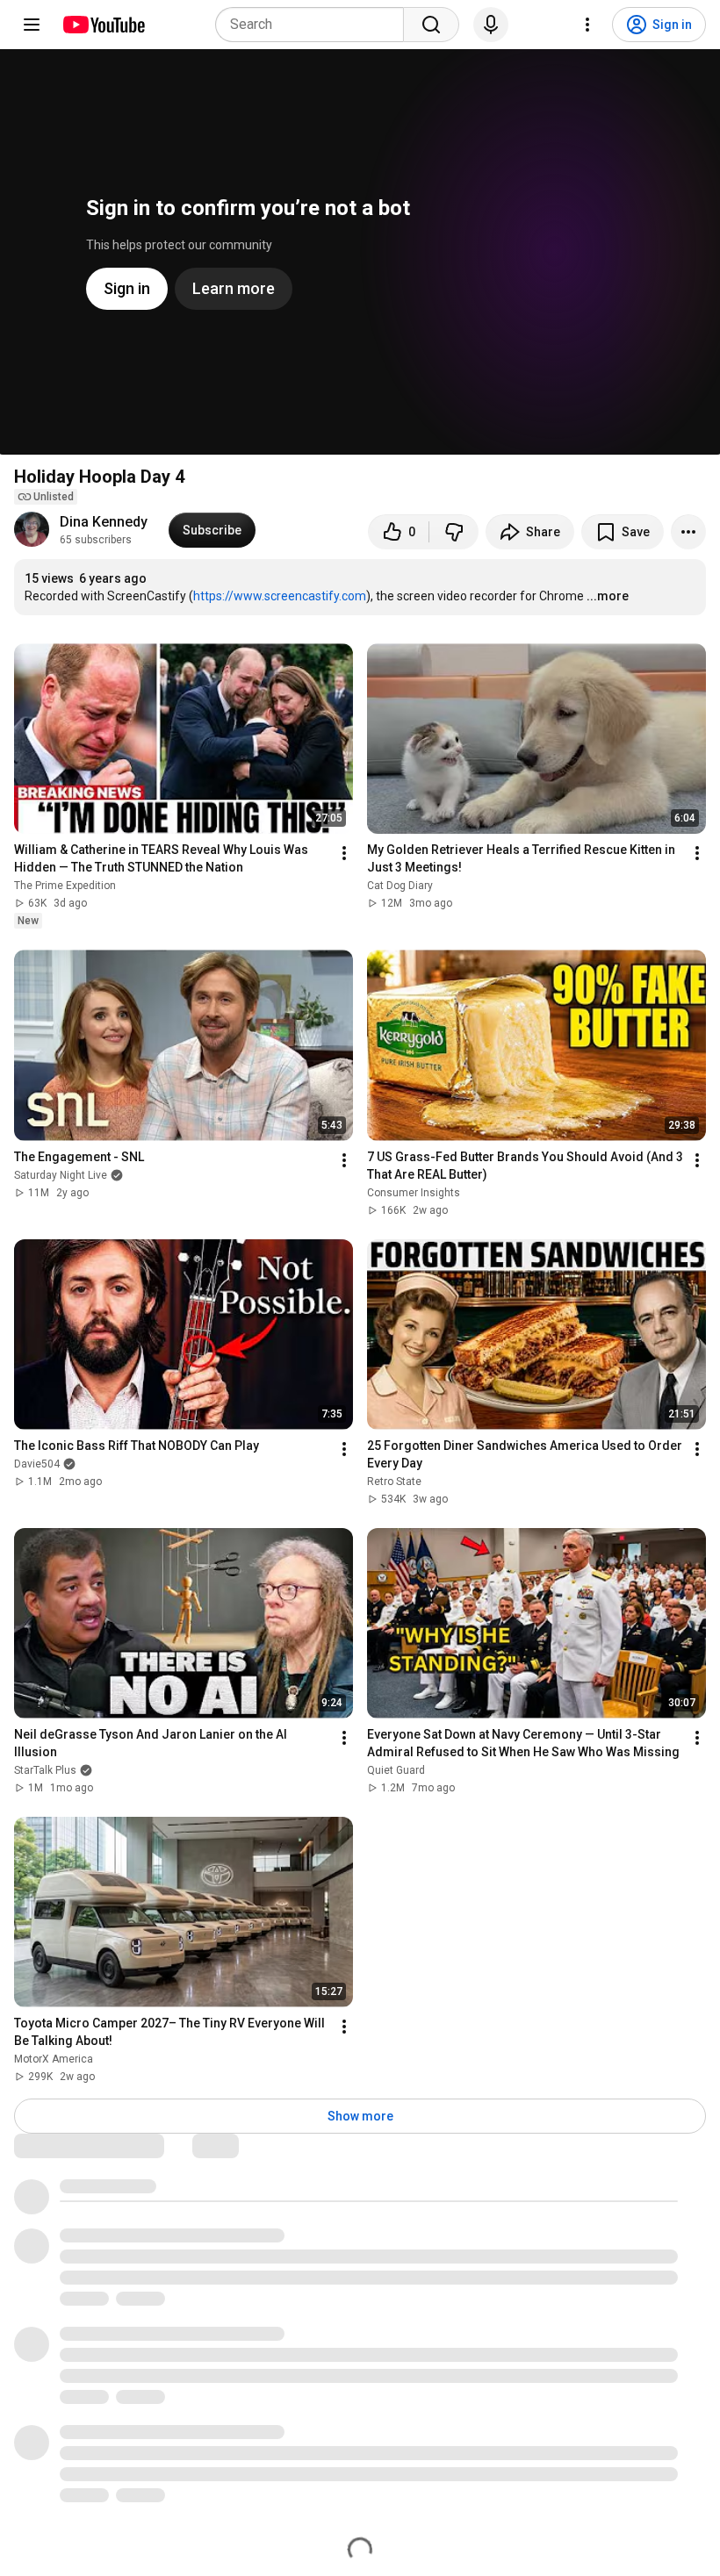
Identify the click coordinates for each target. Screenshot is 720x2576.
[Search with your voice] (491, 25)
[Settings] (587, 25)
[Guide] (32, 25)
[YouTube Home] (103, 25)
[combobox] (315, 25)
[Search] (431, 25)
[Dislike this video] (454, 532)
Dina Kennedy (104, 522)
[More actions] (688, 532)
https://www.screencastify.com (280, 596)
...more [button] (608, 596)
